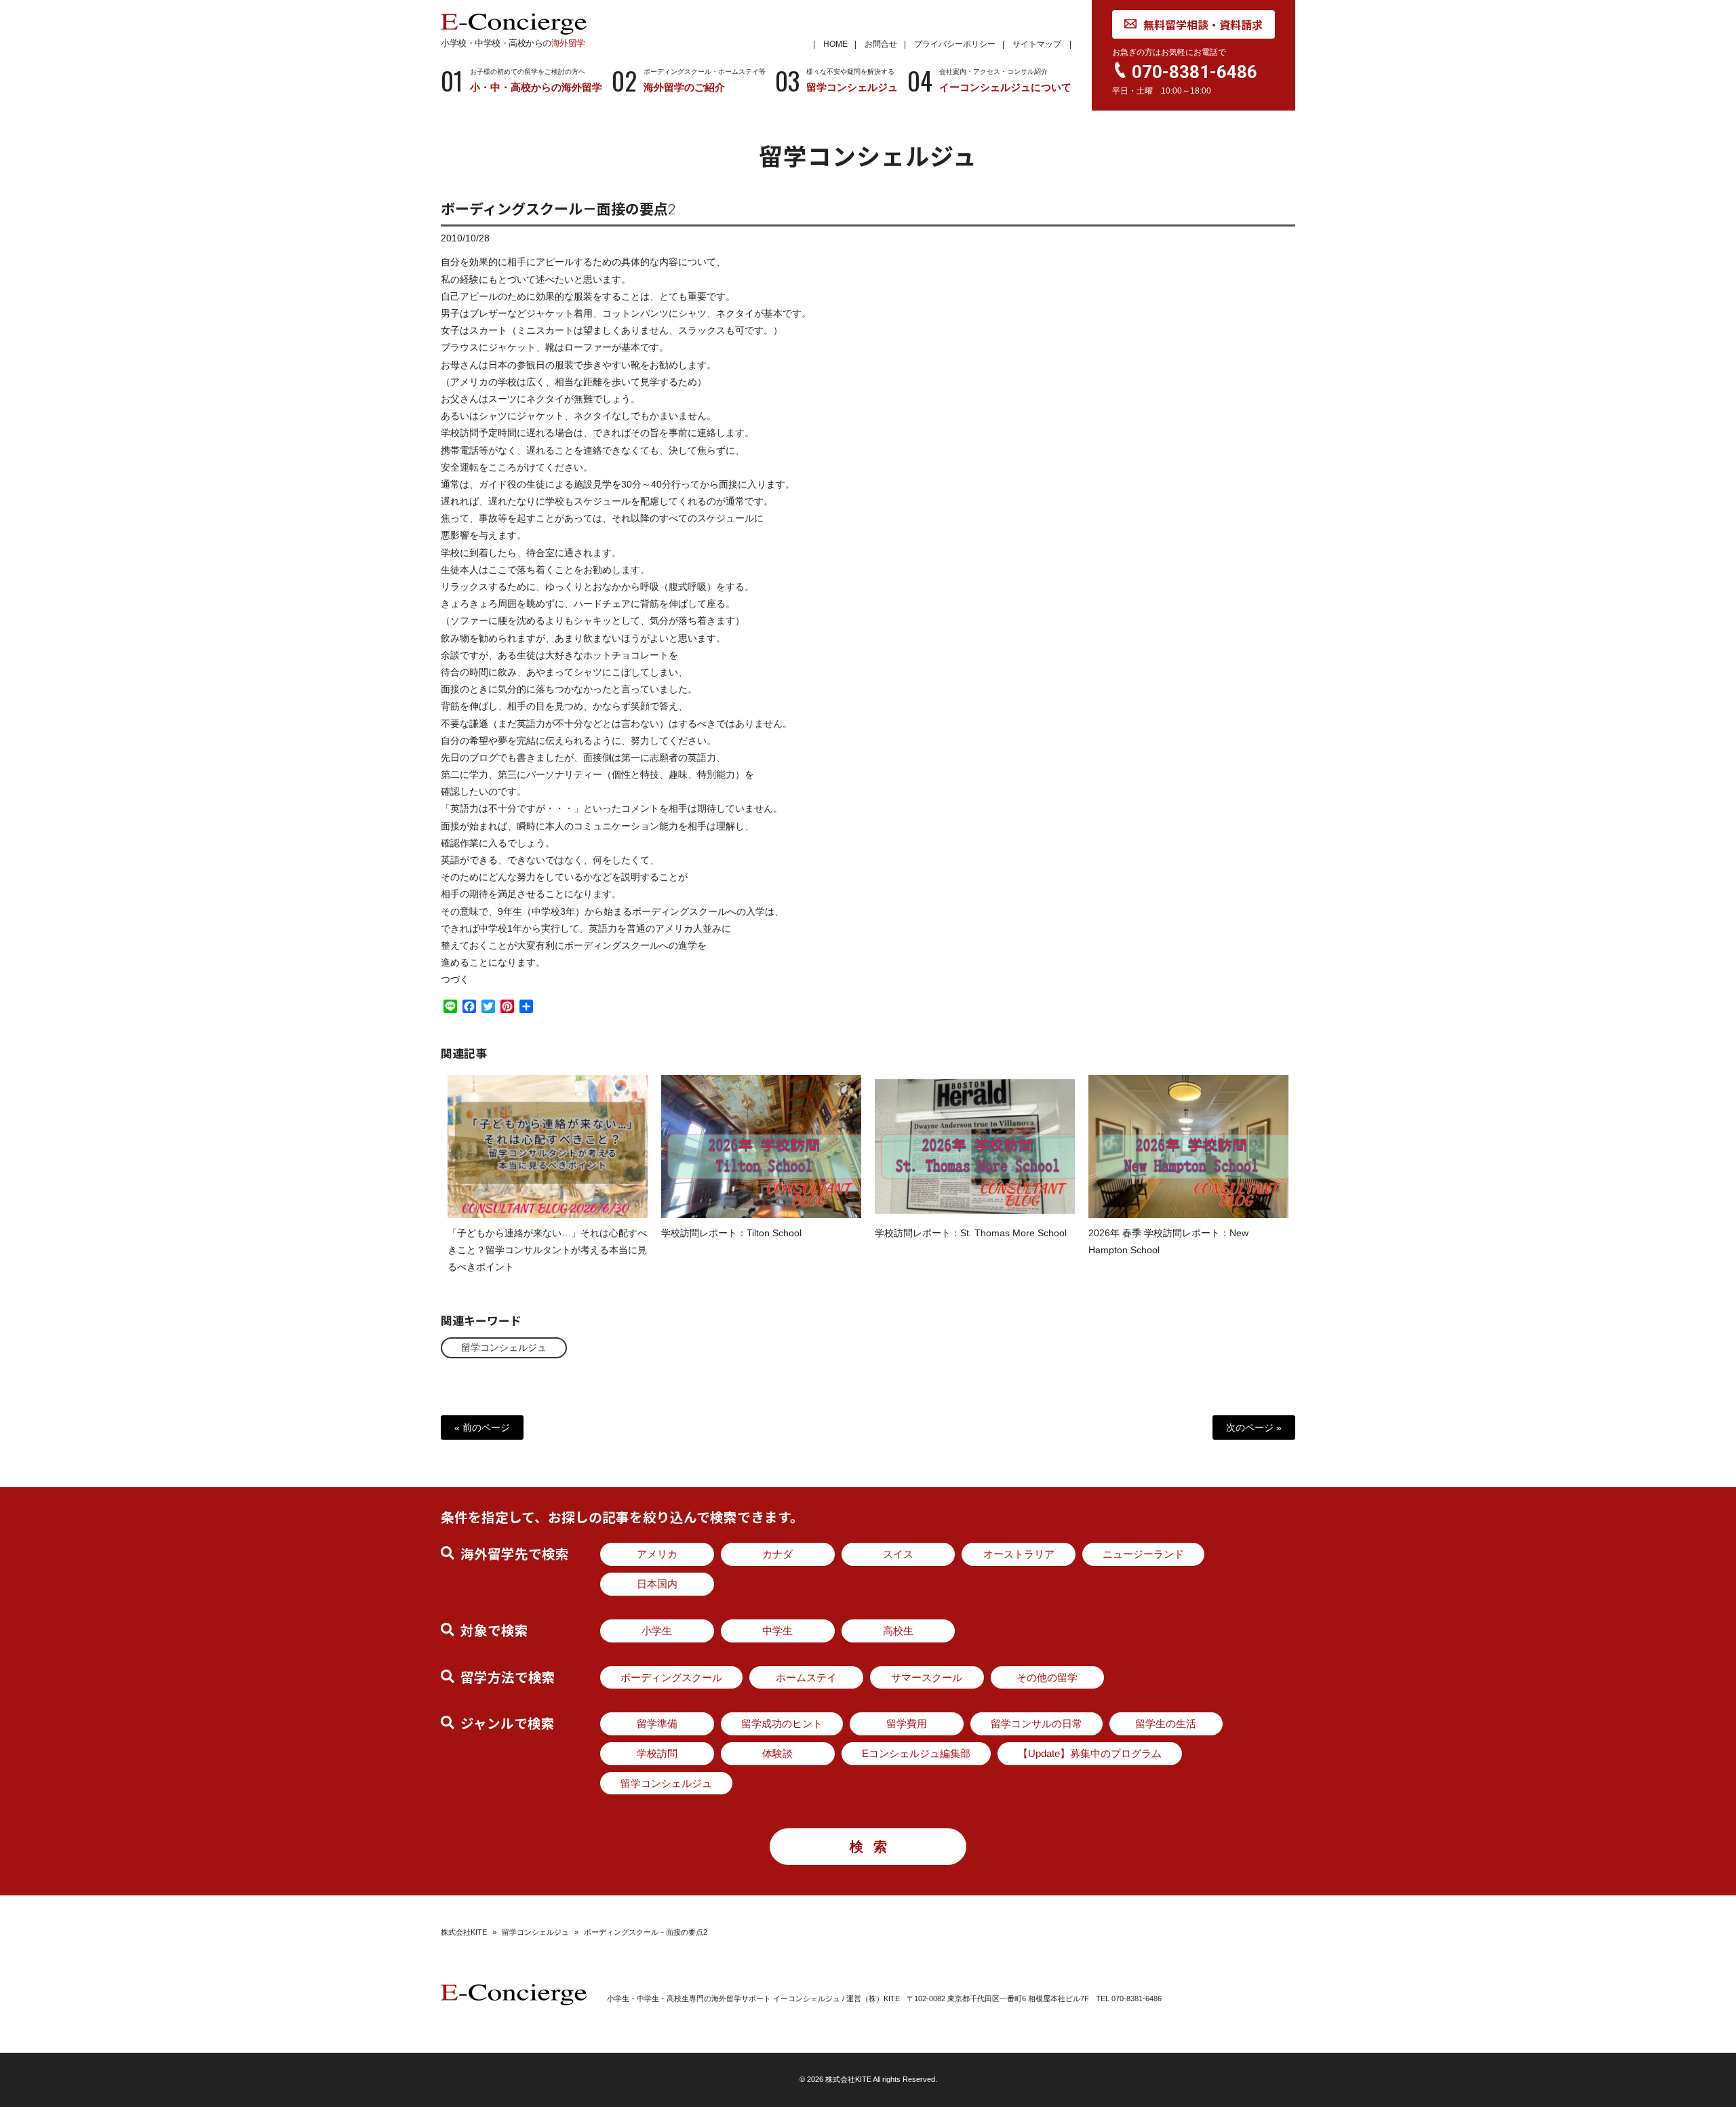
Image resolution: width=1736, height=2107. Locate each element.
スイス (898, 1554)
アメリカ (657, 1554)
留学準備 (657, 1724)
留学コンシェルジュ (504, 1347)
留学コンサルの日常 (1037, 1724)
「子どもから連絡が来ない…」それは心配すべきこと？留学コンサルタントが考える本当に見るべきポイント (547, 1250)
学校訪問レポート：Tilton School (731, 1233)
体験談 (777, 1753)
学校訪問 (657, 1753)
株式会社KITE (464, 1932)
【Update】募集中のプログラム (1090, 1753)
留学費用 (907, 1724)
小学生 (657, 1631)
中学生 (777, 1631)
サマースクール (927, 1677)
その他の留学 (1047, 1677)
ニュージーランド (1143, 1554)
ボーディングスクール (671, 1677)
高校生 (898, 1631)
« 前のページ (482, 1427)
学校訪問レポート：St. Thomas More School (971, 1233)
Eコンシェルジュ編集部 (916, 1753)
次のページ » (1254, 1427)
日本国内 (657, 1584)
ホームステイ (806, 1677)
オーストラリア (1019, 1554)
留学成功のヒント (782, 1724)
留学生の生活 (1166, 1724)
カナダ (777, 1554)
